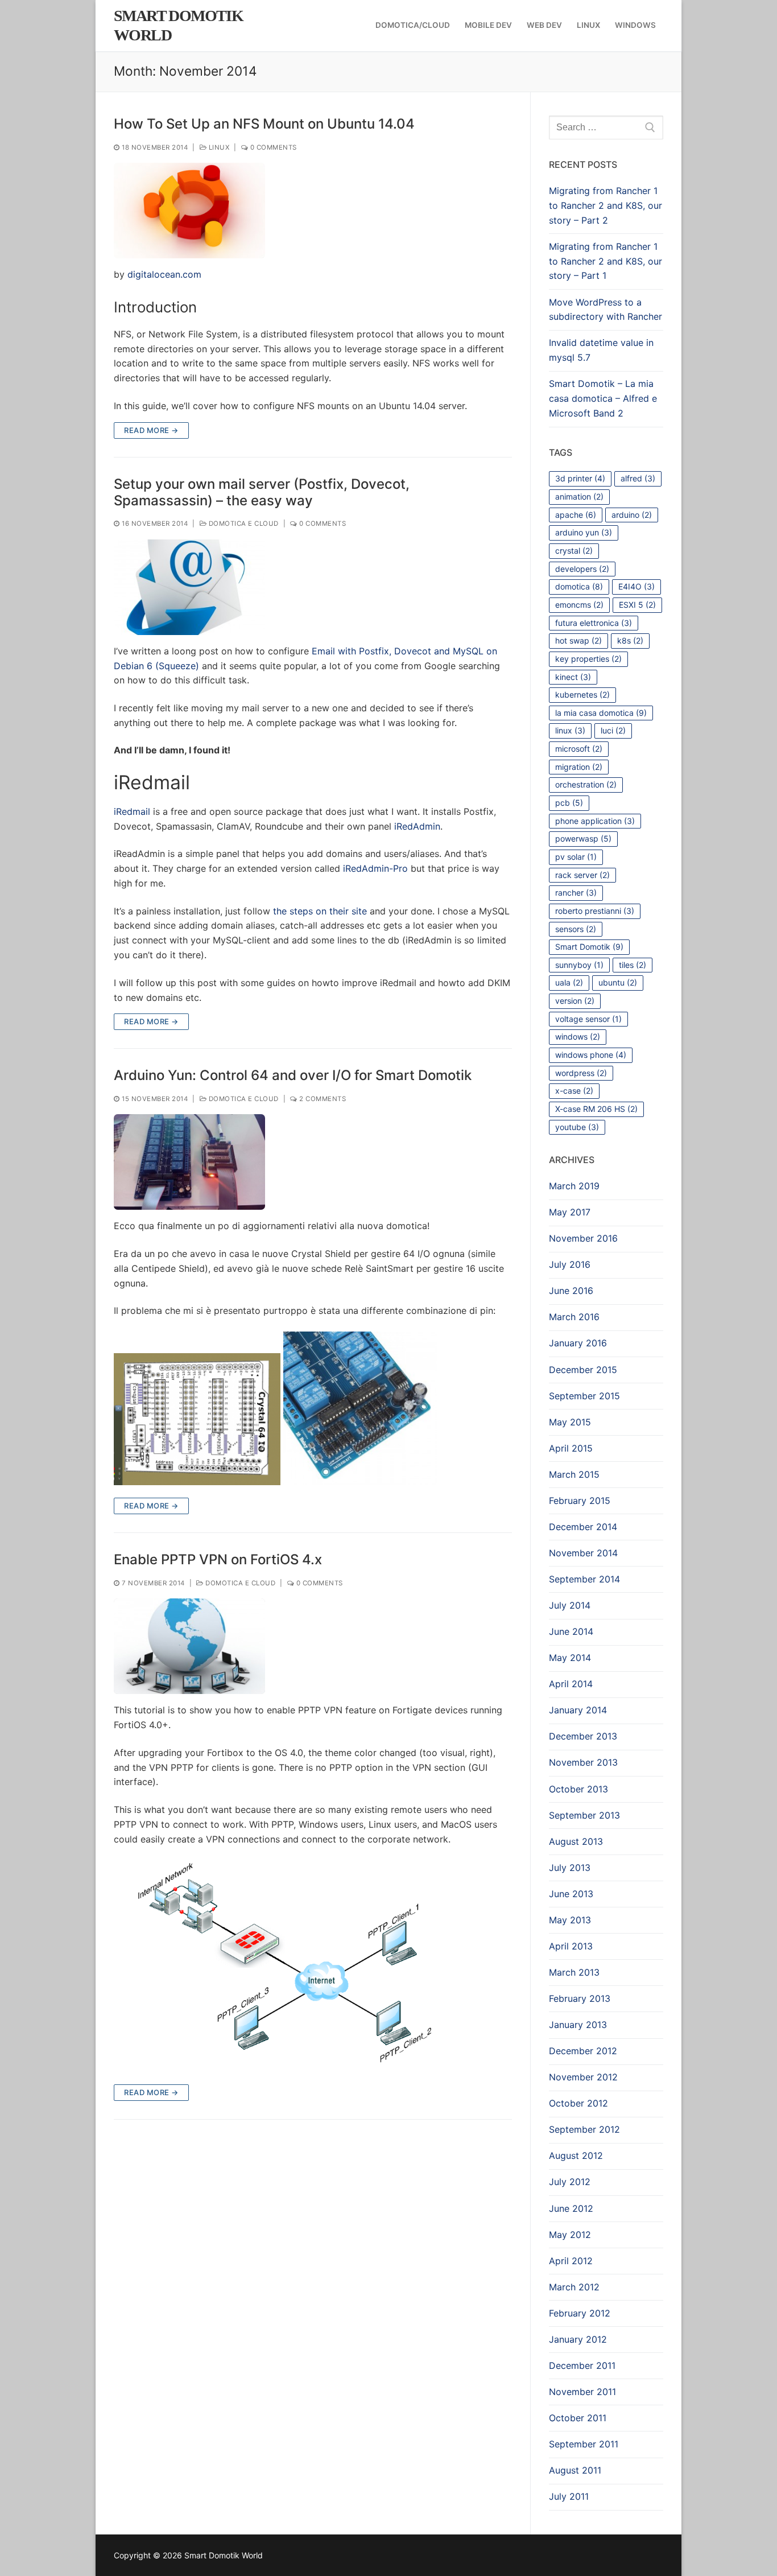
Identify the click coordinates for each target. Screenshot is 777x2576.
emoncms (579, 605)
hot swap (578, 640)
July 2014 (570, 1605)
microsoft (579, 749)
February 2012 (580, 2313)
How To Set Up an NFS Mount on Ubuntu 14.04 (264, 124)
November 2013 (583, 1762)
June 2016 (571, 1291)
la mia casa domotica (601, 713)
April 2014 (571, 1684)
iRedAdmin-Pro (375, 868)
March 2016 (574, 1317)
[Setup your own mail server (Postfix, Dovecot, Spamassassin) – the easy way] (189, 587)
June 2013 (571, 1894)
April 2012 (571, 2261)
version (575, 1001)
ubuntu (618, 982)
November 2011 (582, 2392)
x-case (574, 1091)
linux (570, 730)
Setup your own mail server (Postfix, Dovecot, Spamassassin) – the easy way (262, 492)
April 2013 (571, 1946)
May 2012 (570, 2235)
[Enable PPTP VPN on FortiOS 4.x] (189, 1646)
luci (613, 730)
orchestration (586, 784)
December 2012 (583, 2051)
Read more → (151, 430)
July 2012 (570, 2182)
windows (578, 1036)
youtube (577, 1127)
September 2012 (584, 2129)
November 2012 (583, 2077)
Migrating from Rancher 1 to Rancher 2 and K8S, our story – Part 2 (606, 205)
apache (576, 515)
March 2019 (574, 1186)
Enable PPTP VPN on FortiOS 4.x (218, 1559)
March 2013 (574, 1972)
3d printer (580, 478)
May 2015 (570, 1422)
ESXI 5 (637, 605)
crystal (574, 551)
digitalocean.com (164, 274)
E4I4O (637, 586)
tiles (633, 965)
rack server (582, 875)
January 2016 (578, 1343)
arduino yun (584, 532)
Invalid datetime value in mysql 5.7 (601, 350)
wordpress (581, 1073)
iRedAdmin (417, 826)
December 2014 (583, 1527)
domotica (579, 586)
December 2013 (583, 1736)
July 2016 (570, 1264)
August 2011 (575, 2470)
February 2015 (580, 1501)
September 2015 (584, 1396)
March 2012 (574, 2287)
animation (579, 496)
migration (579, 767)
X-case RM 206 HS (596, 1109)
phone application (595, 821)
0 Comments (272, 147)
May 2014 (570, 1658)
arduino (632, 515)
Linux (218, 147)
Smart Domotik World (178, 25)
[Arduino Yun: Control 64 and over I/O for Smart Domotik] (189, 1162)
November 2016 (583, 1238)
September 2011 (584, 2444)
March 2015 (574, 1474)
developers (582, 569)
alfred (638, 478)
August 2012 (576, 2155)
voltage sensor (588, 1019)
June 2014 (571, 1631)
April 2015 (571, 1448)
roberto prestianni (595, 911)
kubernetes (582, 695)
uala (569, 982)
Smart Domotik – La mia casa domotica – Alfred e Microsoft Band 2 (603, 398)
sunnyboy (579, 965)
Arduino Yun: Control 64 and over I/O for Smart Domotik (293, 1075)
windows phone (591, 1055)
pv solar (576, 857)
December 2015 (583, 1370)
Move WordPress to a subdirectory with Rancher (606, 310)
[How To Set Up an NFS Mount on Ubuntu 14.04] (189, 211)
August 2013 (576, 1841)
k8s (630, 640)
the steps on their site (320, 911)
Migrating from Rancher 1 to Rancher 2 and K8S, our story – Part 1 (606, 261)
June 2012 (571, 2208)
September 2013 (584, 1815)
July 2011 (569, 2496)
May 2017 (570, 1212)
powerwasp (583, 838)
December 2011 (582, 2365)
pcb (569, 803)
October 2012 (578, 2103)
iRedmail (132, 811)
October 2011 (578, 2418)
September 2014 (584, 1579)
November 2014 (583, 1553)
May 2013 (570, 1920)
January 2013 (578, 2025)
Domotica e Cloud (243, 524)
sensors (576, 929)
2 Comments (322, 1099)
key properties (588, 659)
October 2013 (578, 1789)
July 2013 (570, 1868)
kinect (573, 677)
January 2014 (578, 1710)
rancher (576, 893)
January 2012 (578, 2339)
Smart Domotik (589, 947)
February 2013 (580, 1998)
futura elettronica (594, 623)
